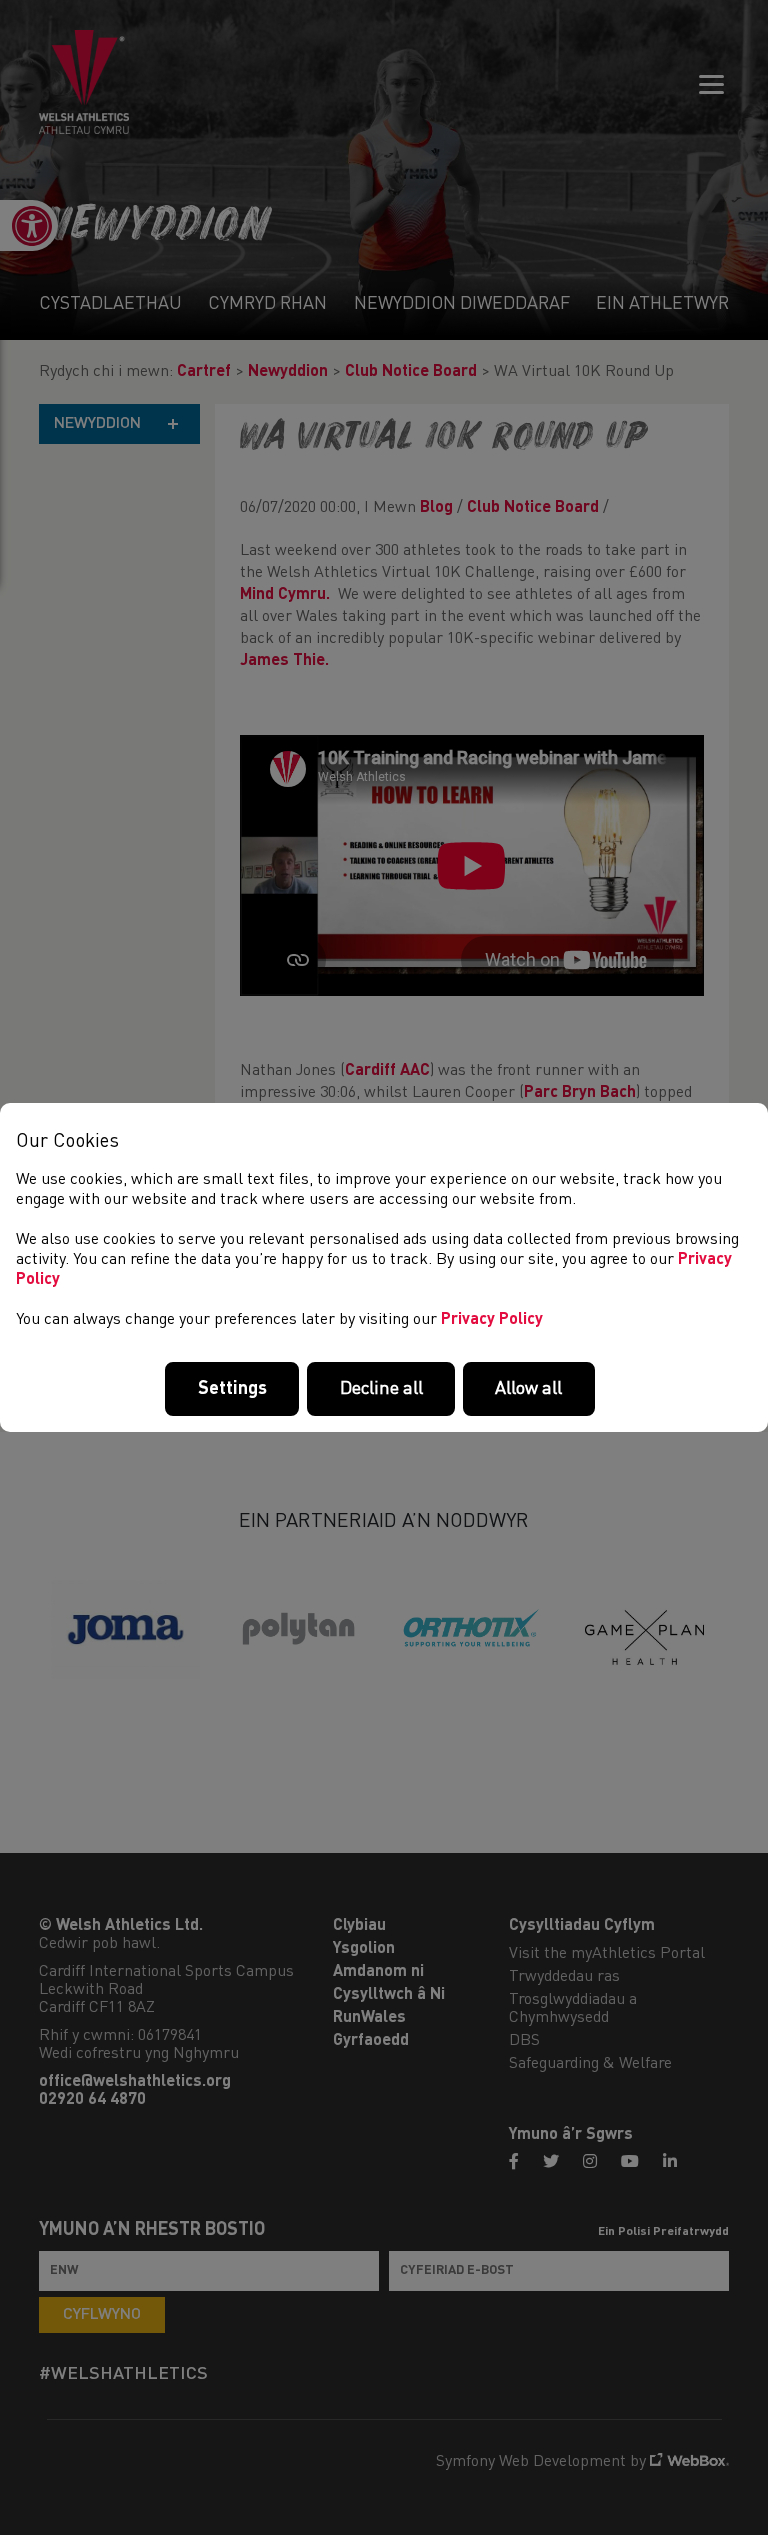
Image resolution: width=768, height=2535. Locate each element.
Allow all (528, 1389)
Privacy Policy (492, 1320)
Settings (232, 1389)
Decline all (381, 1389)
